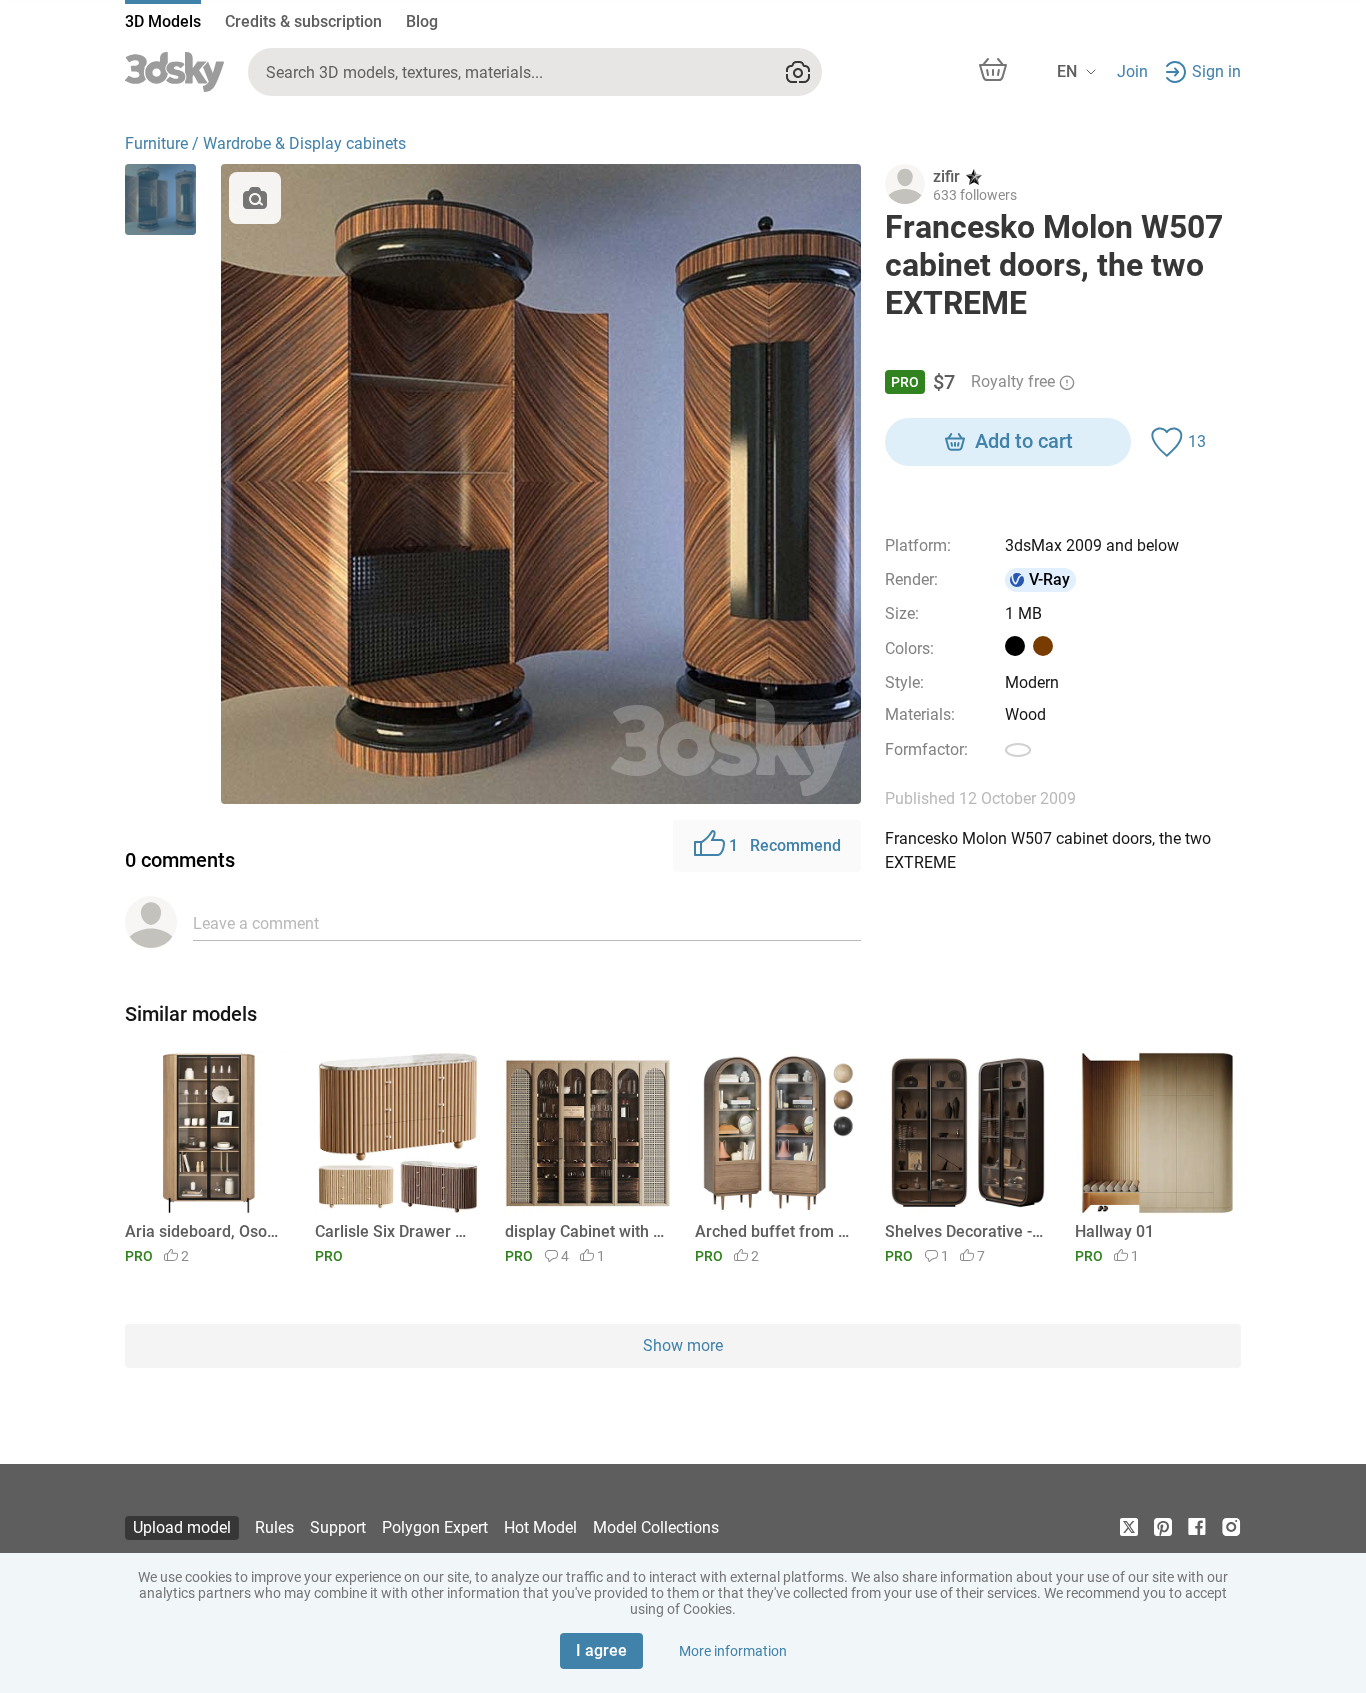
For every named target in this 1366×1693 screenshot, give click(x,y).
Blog (422, 21)
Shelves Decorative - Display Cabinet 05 (964, 1231)
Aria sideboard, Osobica (204, 1231)
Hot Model (540, 1527)
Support (338, 1527)
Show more (683, 1345)
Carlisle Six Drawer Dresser (394, 1231)
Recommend (785, 845)
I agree (601, 1650)
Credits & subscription (303, 21)
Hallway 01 (1114, 1231)
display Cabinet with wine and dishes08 (584, 1231)
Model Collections (656, 1527)
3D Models (163, 21)
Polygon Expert (435, 1527)
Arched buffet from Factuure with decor (774, 1231)
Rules (274, 1527)
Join (1132, 71)
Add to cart (1024, 441)
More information (733, 1651)
